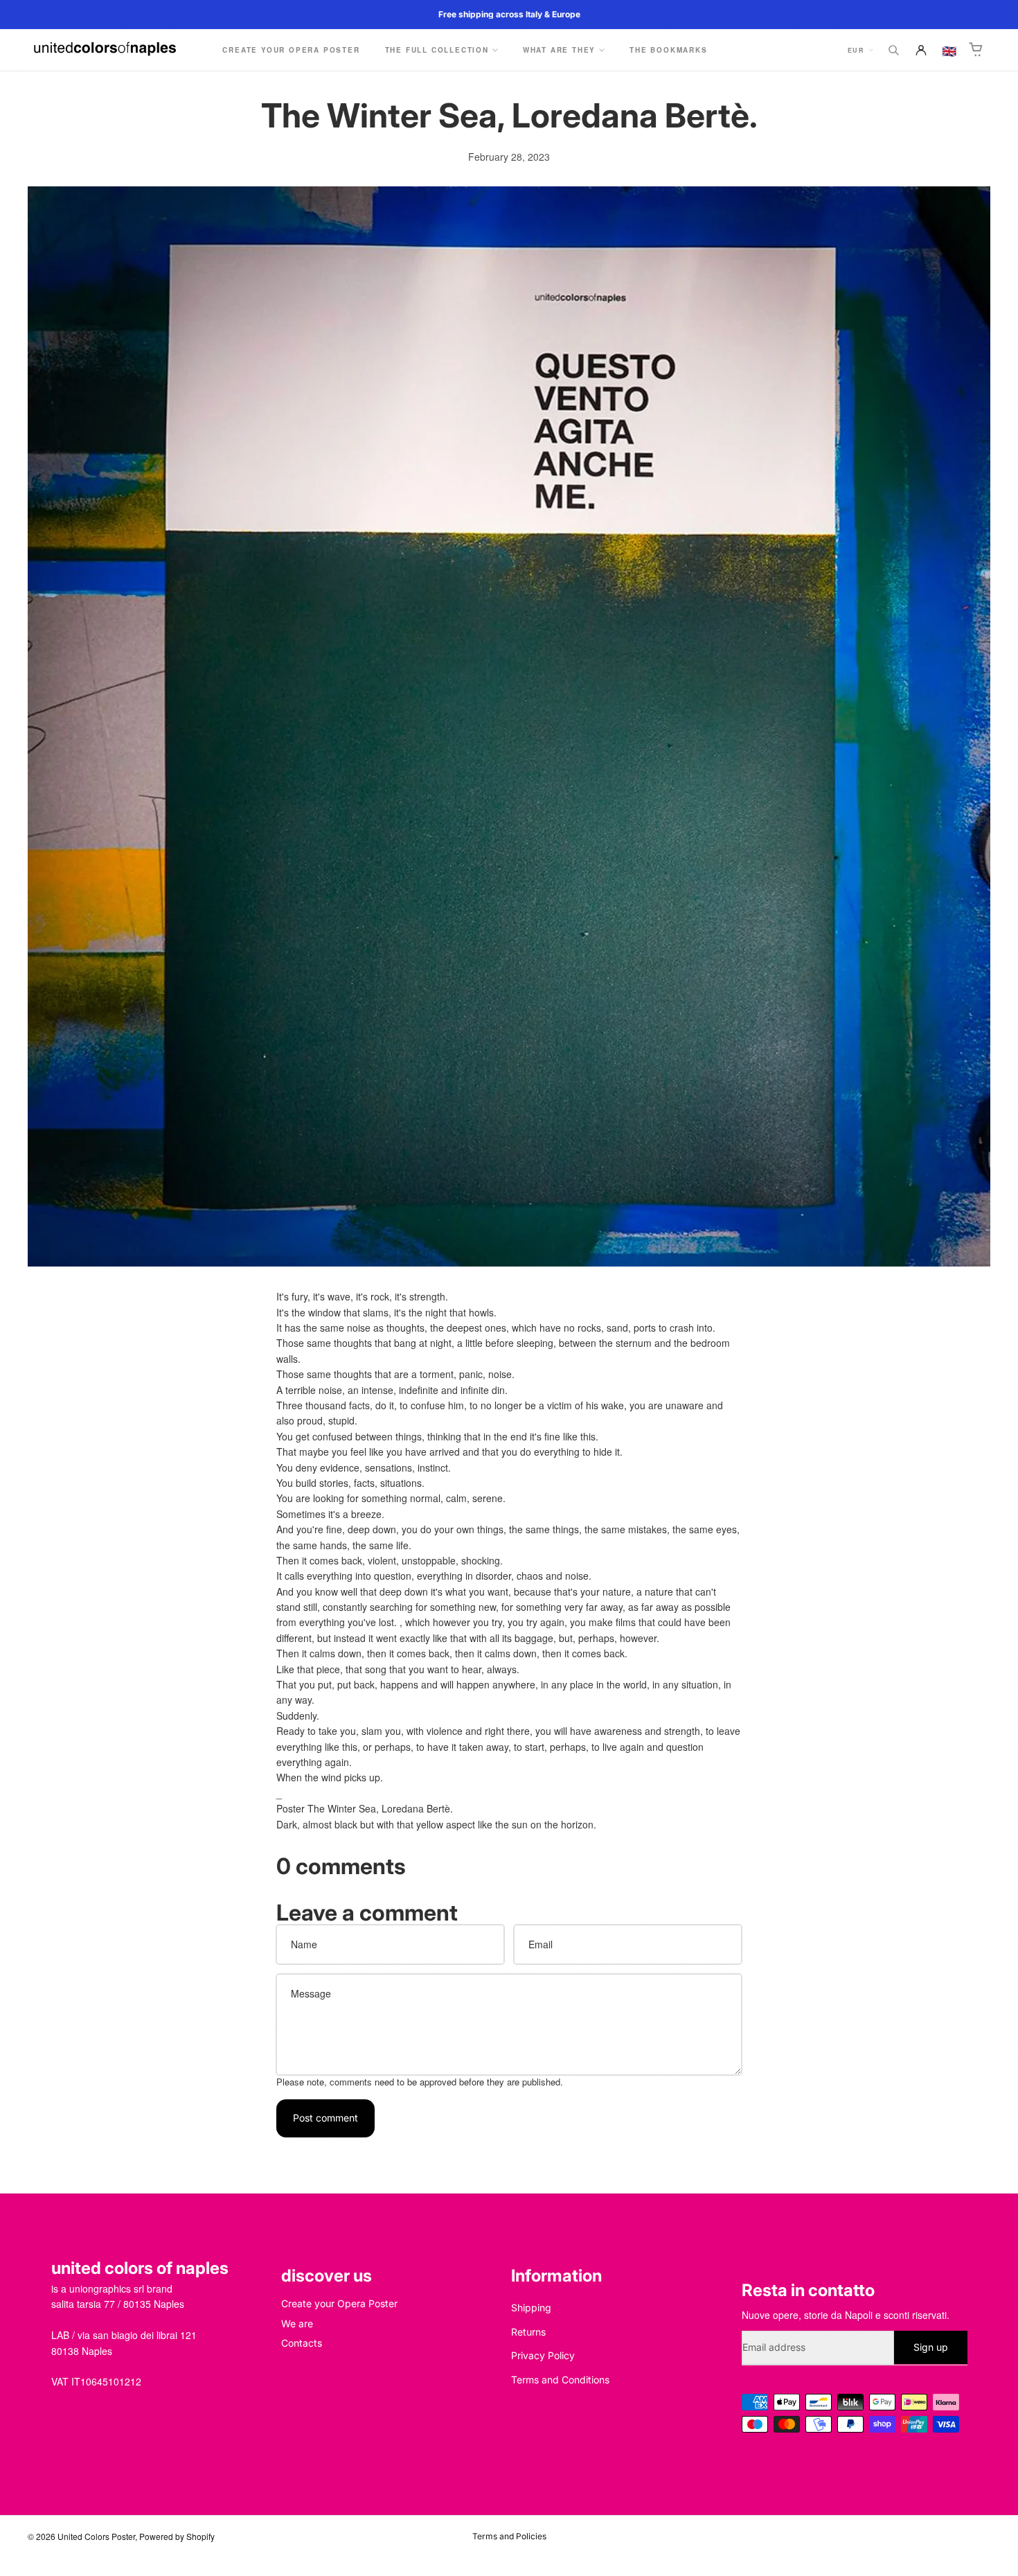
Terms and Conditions (560, 2379)
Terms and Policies (509, 2536)
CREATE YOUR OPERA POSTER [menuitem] (291, 50)
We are (297, 2323)
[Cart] (976, 50)
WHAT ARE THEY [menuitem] (559, 50)
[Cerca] (893, 50)
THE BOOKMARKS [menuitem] (668, 50)
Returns (528, 2331)
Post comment (325, 2118)
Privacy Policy (543, 2355)
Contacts (302, 2343)
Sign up (931, 2347)
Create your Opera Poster (339, 2303)
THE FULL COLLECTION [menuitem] (437, 50)
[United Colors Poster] (105, 50)
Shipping (531, 2308)
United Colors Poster (96, 2536)
